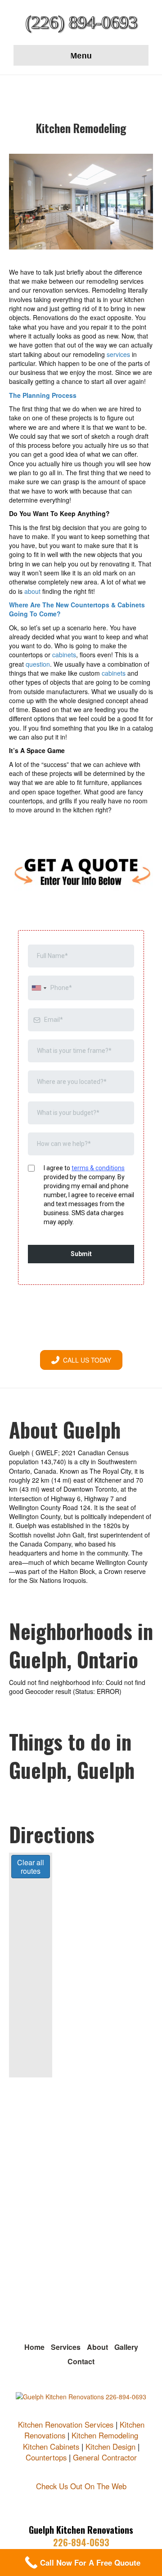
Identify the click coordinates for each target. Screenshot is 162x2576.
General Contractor (105, 2457)
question (38, 664)
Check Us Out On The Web (81, 2486)
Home (34, 2347)
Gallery (126, 2347)
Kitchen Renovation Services (66, 2424)
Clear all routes (31, 1867)
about (32, 591)
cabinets (64, 655)
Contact (81, 2361)
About (97, 2347)
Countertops (46, 2457)
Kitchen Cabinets (51, 2447)
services (118, 354)
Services (66, 2347)
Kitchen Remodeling (105, 2435)
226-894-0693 (81, 2542)
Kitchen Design (110, 2447)
